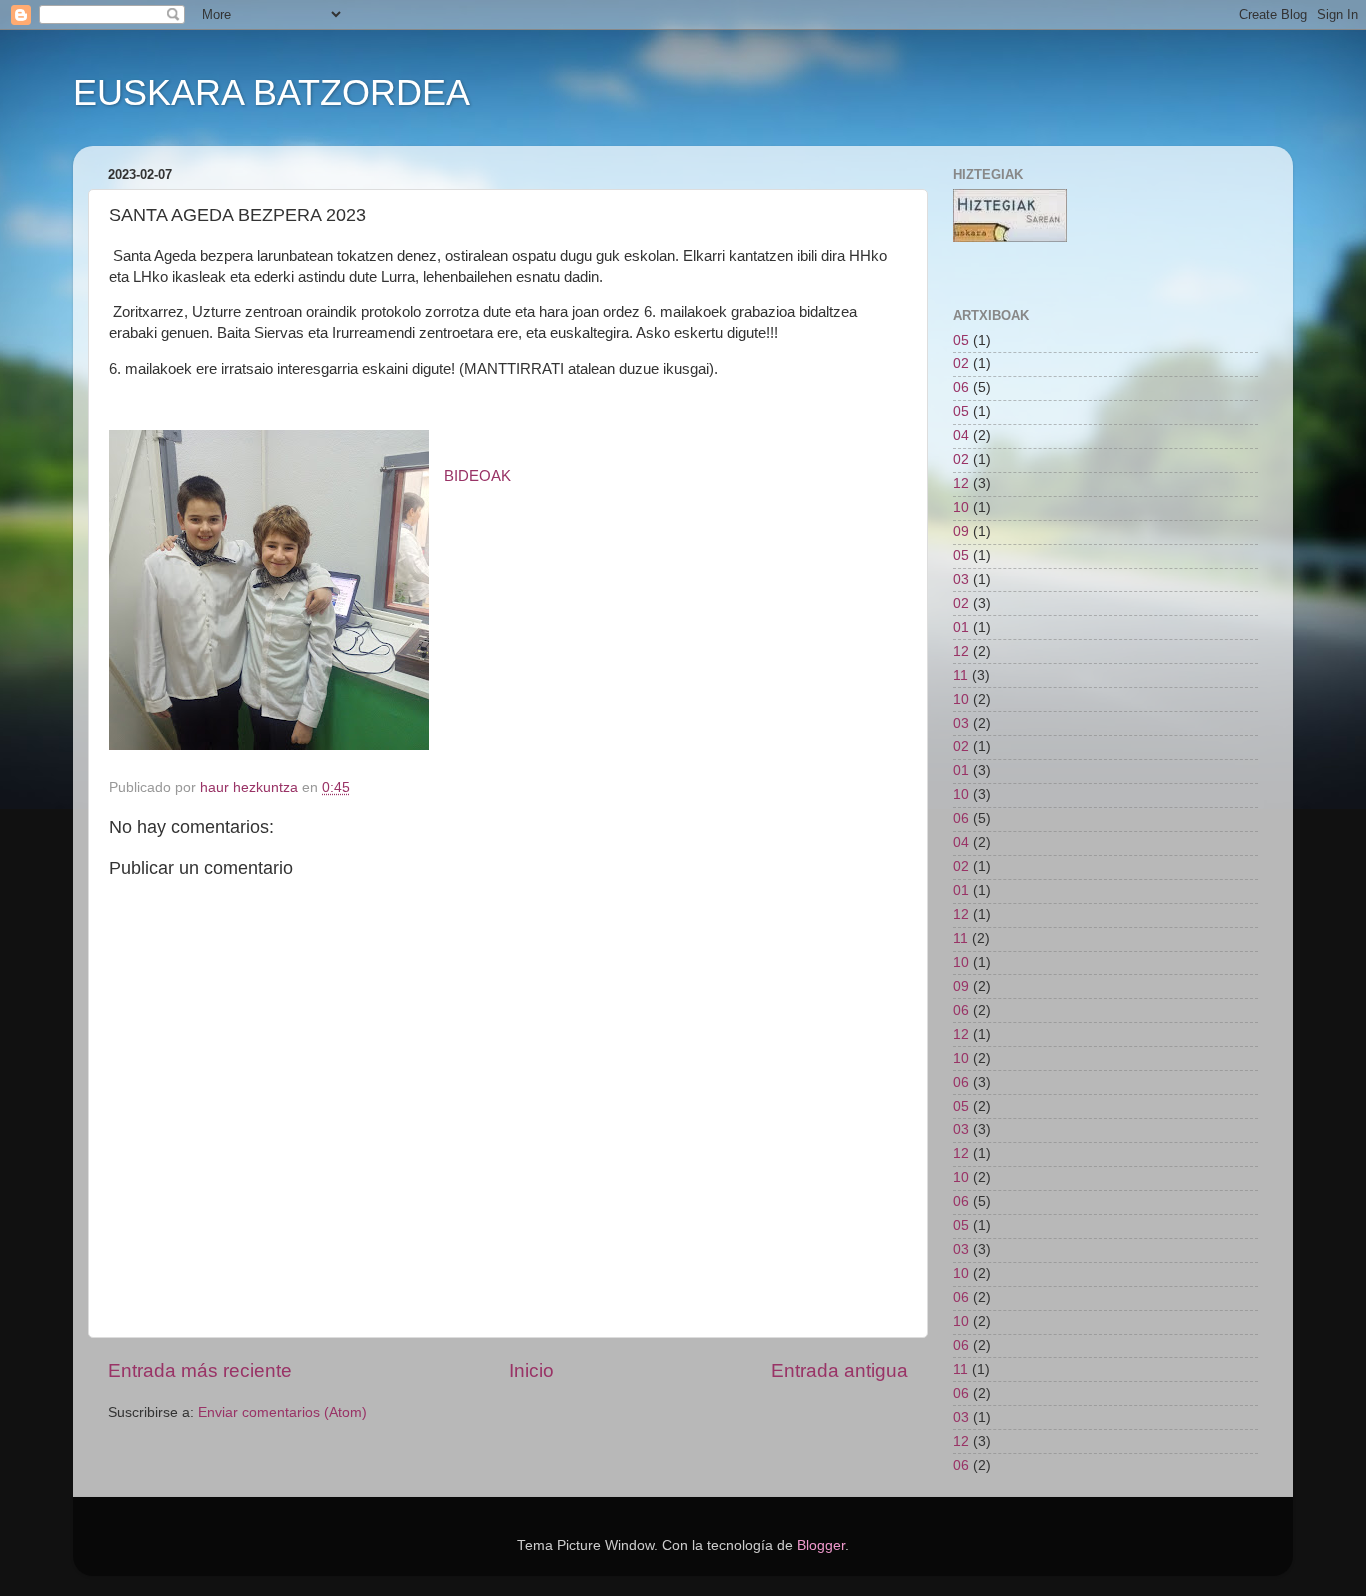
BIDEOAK (477, 476)
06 (961, 387)
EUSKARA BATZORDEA (271, 92)
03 (961, 579)
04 (961, 435)
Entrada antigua (839, 1370)
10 (961, 507)
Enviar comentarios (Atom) (282, 1412)
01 (961, 627)
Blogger (821, 1545)
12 (961, 483)
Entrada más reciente (200, 1370)
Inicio (531, 1370)
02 (961, 363)
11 (960, 675)
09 (961, 531)
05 (961, 340)
